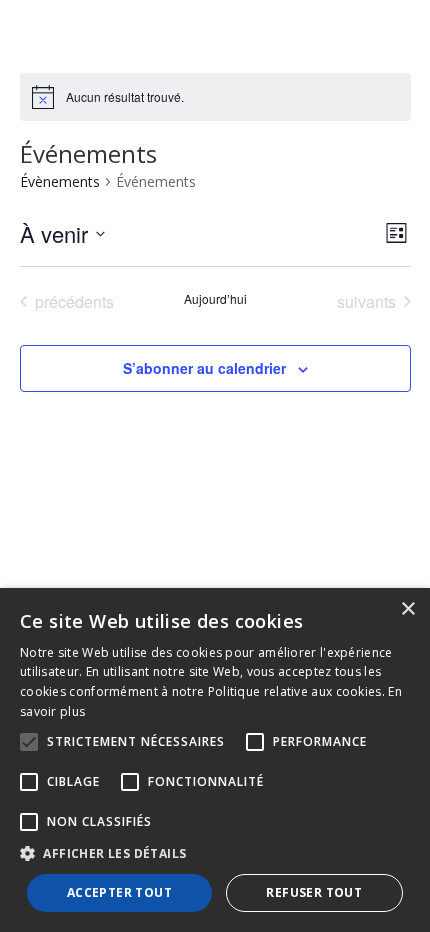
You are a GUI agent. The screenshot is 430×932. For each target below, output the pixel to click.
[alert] (125, 97)
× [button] (407, 609)
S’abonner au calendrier (204, 368)
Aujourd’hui (215, 299)
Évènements (60, 181)
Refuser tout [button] (314, 892)
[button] (215, 854)
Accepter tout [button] (119, 892)
